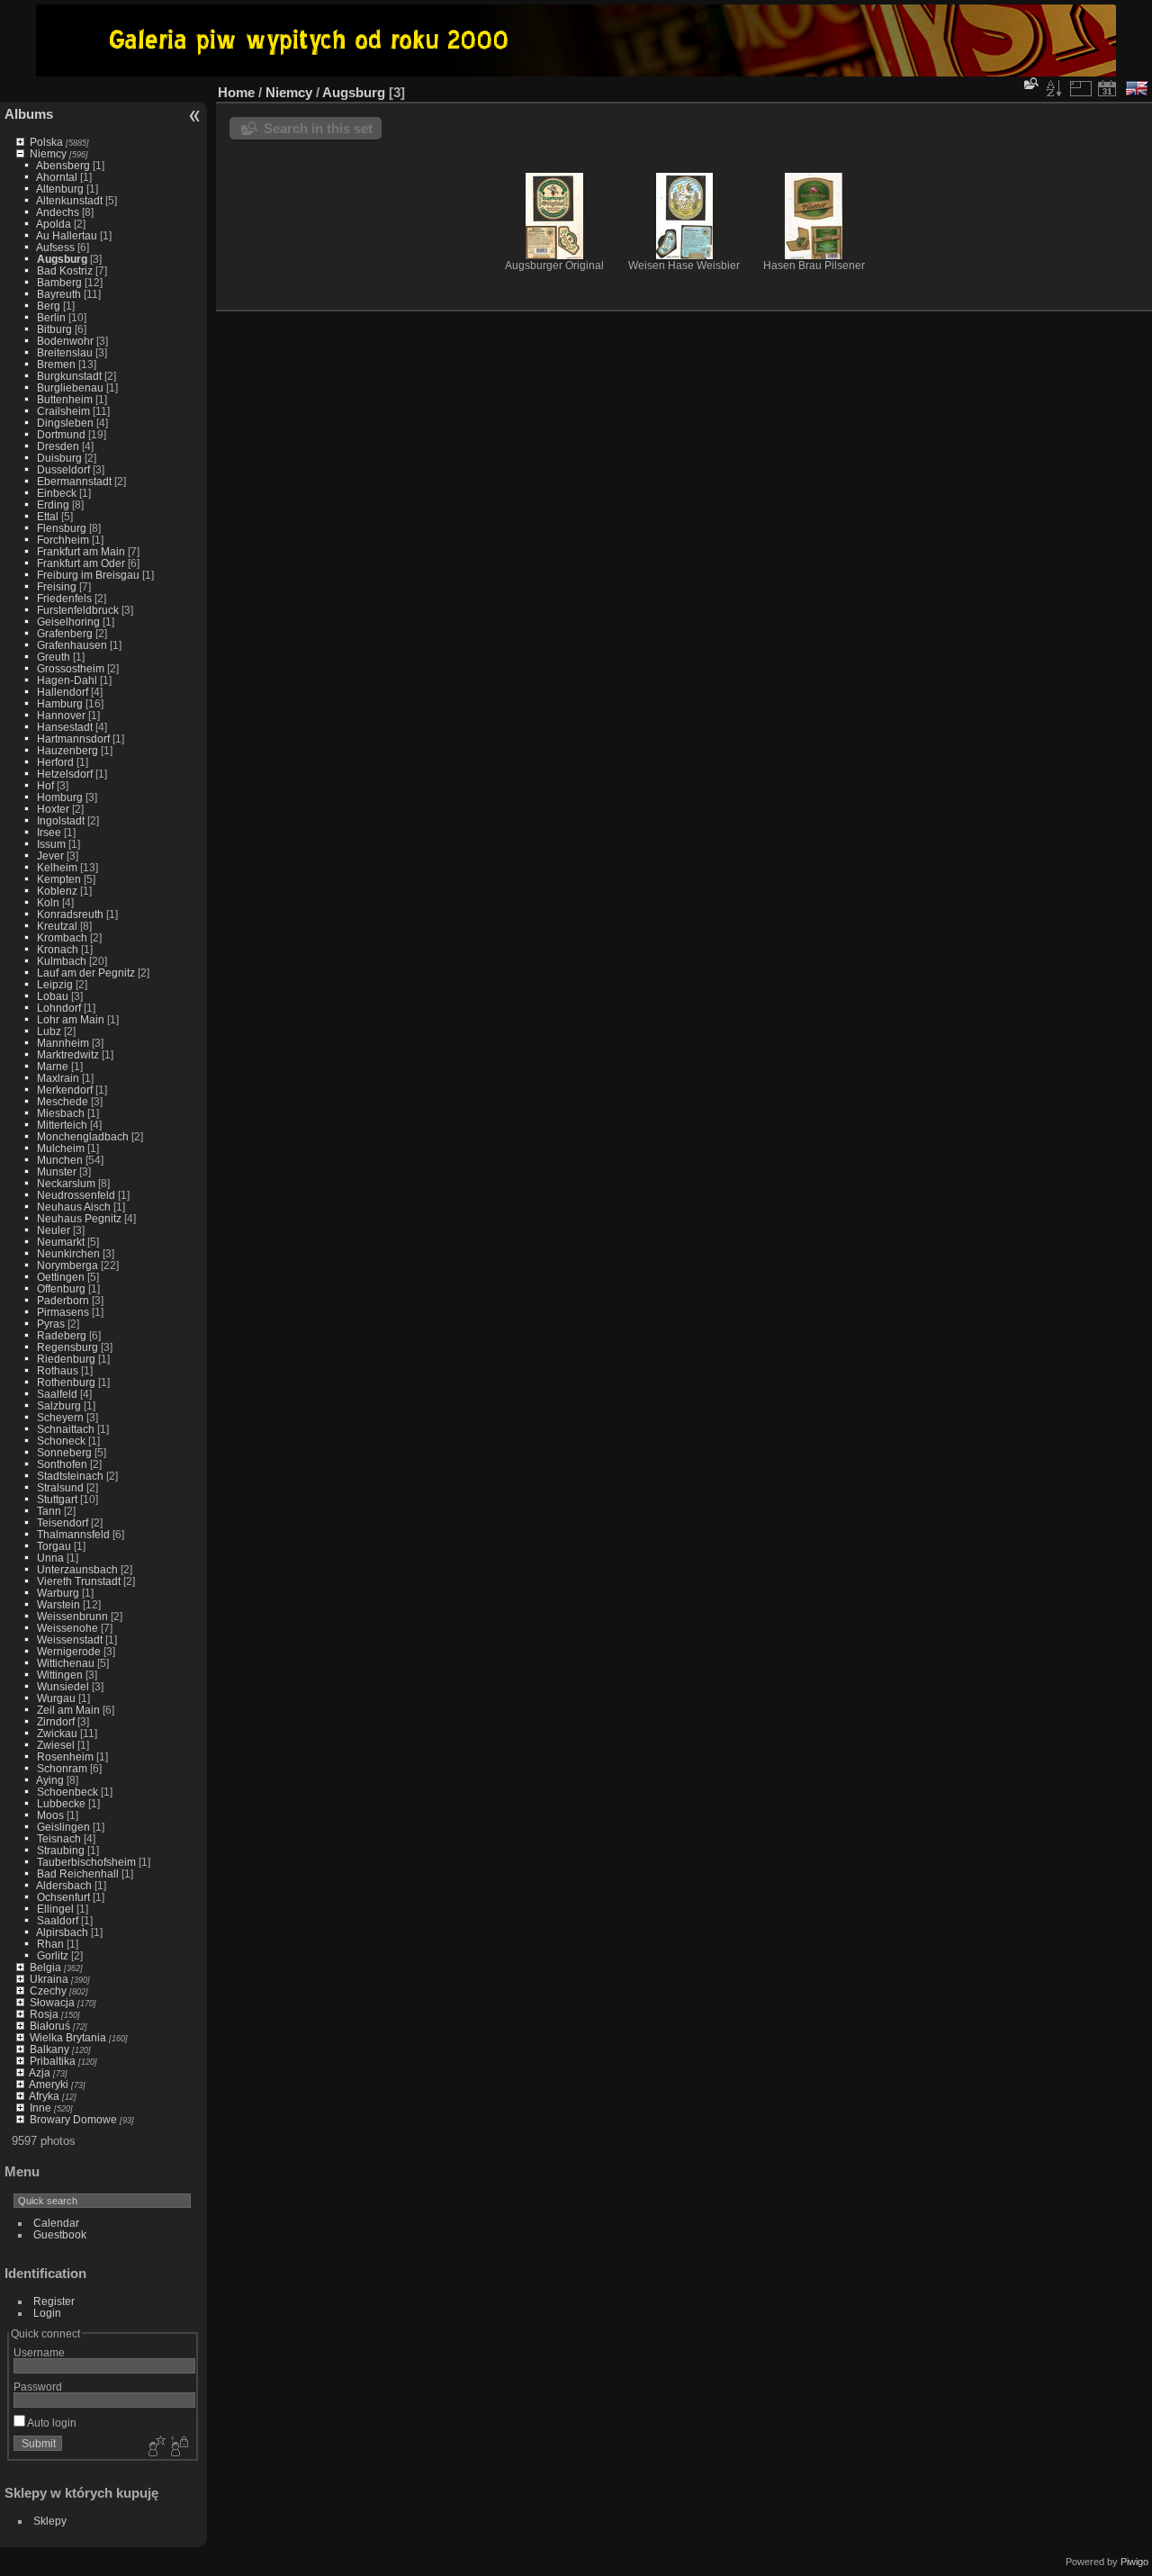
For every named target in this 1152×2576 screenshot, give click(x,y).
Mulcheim (61, 1148)
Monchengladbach (83, 1136)
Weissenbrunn (72, 1616)
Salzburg (59, 1405)
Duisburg (59, 458)
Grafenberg (65, 633)
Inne (40, 2108)
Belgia (45, 1967)
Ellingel (55, 1909)
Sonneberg (64, 1452)
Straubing (61, 1850)
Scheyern (60, 1417)
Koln (48, 902)
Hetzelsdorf (65, 774)
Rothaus (58, 1370)
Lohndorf (59, 1008)
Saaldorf (58, 1920)
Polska (46, 142)
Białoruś (50, 2026)
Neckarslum (66, 1183)
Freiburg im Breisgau (88, 575)
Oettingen (61, 1277)
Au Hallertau (67, 235)
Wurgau (56, 1698)
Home (236, 92)
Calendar (56, 2223)
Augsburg (62, 259)
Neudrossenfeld (76, 1195)
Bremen (56, 364)
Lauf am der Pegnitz (86, 973)
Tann (49, 1511)
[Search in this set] (1030, 83)
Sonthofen (62, 1464)
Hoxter (53, 809)
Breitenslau (65, 352)
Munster (57, 1171)
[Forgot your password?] (178, 2447)
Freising (57, 586)
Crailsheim (63, 411)
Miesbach (61, 1113)
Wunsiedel (63, 1686)
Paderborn (63, 1300)
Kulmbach (62, 961)
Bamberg (59, 282)
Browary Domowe (73, 2119)
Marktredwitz (68, 1054)
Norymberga (67, 1265)
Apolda (54, 224)
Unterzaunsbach (77, 1569)
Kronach (58, 949)
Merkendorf (65, 1090)
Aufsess (55, 247)
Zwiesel (56, 1745)
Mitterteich (62, 1125)
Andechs (58, 212)
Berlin (51, 317)
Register (54, 2301)
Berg (49, 306)
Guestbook (60, 2234)
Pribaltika (53, 2061)
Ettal (48, 516)
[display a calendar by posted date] (1107, 88)
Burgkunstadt (69, 376)
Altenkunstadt (69, 200)
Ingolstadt (61, 820)
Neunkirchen (68, 1253)
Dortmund (61, 434)
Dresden (58, 446)
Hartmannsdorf (73, 739)
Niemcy (48, 153)
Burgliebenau (70, 387)
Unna (50, 1558)
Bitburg (54, 329)
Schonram (62, 1768)
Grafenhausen (72, 645)
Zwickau (57, 1733)
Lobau (53, 996)
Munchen (60, 1160)
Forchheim (63, 540)
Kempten (59, 879)
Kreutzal (57, 926)
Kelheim (57, 867)
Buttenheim (65, 399)
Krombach (62, 937)
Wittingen (60, 1675)
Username (39, 2352)
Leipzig (55, 984)
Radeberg (62, 1335)
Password (38, 2387)
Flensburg (62, 528)
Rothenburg (66, 1382)
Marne (53, 1066)
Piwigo (1134, 2562)
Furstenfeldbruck (78, 610)
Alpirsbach (62, 1932)
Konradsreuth (70, 914)
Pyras (51, 1324)
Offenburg (61, 1288)
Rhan (50, 1944)
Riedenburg (66, 1359)
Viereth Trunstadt (79, 1581)
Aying (50, 1780)
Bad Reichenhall (78, 1873)
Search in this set (318, 128)
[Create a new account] (155, 2447)
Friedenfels (64, 598)
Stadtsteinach (70, 1476)
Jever (50, 856)
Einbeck (57, 493)
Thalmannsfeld (73, 1534)
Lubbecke (61, 1803)
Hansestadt (65, 727)
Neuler (54, 1230)
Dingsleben (65, 423)
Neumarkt (61, 1242)
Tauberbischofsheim (86, 1862)
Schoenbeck (67, 1792)
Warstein (58, 1604)
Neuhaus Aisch (74, 1207)
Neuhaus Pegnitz (79, 1218)
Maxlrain (58, 1078)
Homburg (60, 797)
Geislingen (63, 1827)
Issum (51, 844)
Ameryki (49, 2084)
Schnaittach (66, 1429)
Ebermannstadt (74, 481)
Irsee (49, 832)
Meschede (63, 1101)
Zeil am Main (68, 1710)
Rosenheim (65, 1756)
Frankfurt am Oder (81, 563)
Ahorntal (57, 177)
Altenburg (60, 189)
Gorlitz (53, 1955)
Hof (45, 785)
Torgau (54, 1546)
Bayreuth (59, 294)
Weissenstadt (70, 1639)
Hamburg (60, 703)
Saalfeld (57, 1394)
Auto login (51, 2423)
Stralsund (60, 1487)
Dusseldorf (63, 469)
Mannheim (63, 1043)
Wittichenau (66, 1663)
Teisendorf (63, 1522)
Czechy (48, 1991)
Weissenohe (67, 1628)
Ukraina (49, 1979)
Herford (55, 762)
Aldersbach (64, 1885)
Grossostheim (71, 668)
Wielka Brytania (68, 2037)
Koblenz (57, 891)
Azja (40, 2072)
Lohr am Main (71, 1019)
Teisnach (59, 1838)
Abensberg (63, 165)
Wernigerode (69, 1651)
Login (47, 2313)
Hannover (61, 715)
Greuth (54, 657)
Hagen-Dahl (67, 680)
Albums (29, 114)
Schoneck (61, 1441)
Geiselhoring (68, 621)
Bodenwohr (65, 341)
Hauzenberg (67, 750)
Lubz (49, 1031)
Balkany (49, 2049)
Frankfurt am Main (81, 551)
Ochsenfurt (63, 1897)
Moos (50, 1815)
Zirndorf (56, 1721)
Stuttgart (57, 1499)
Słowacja (52, 2002)
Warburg (58, 1593)
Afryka (44, 2096)
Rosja (44, 2014)
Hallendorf (63, 692)
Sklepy (50, 2521)
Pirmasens (63, 1312)
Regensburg (67, 1347)
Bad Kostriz (65, 270)
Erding (53, 504)
